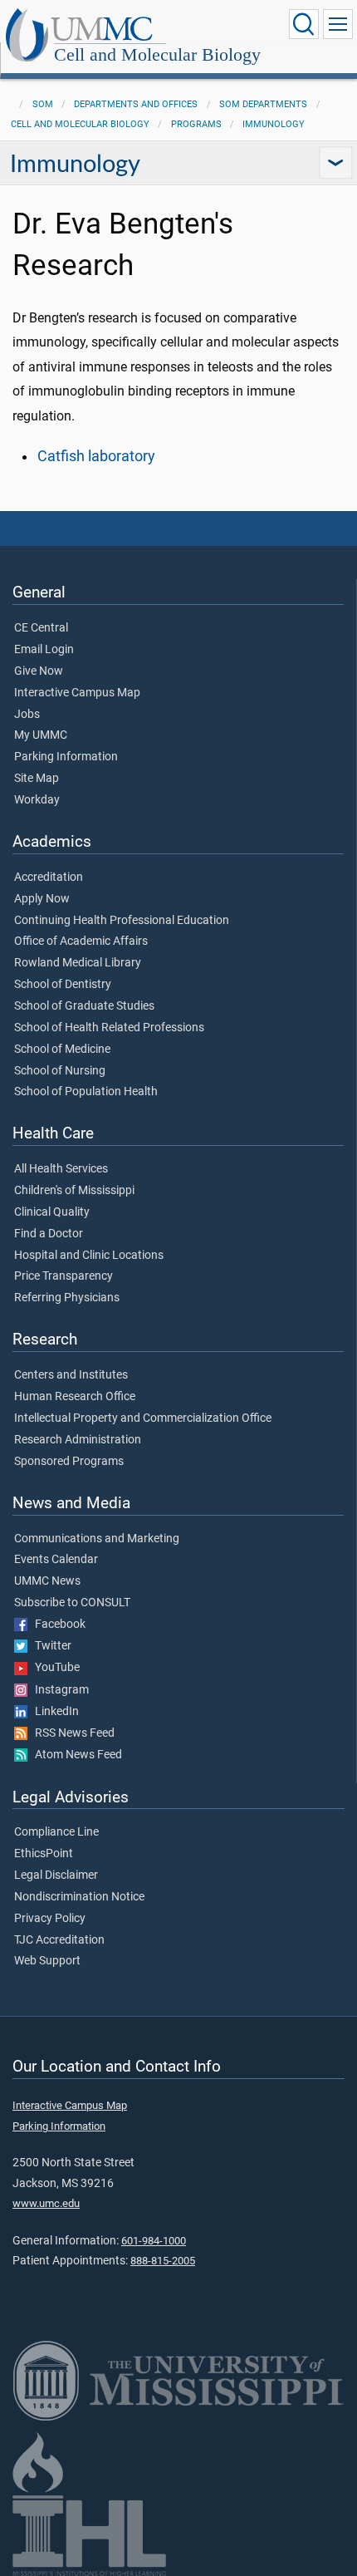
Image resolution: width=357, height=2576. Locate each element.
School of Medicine (62, 1050)
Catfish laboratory (96, 456)
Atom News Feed (75, 1755)
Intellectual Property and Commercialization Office (143, 1418)
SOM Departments (263, 104)
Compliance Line (56, 1832)
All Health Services (61, 1169)
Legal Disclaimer (56, 1875)
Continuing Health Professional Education (122, 921)
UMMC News (47, 1581)
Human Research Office (75, 1397)
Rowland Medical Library (78, 963)
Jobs (27, 715)
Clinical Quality (52, 1212)
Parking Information (66, 757)
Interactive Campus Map (77, 693)
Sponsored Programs (69, 1462)
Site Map (37, 779)
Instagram (58, 1690)
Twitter (49, 1646)
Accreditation (49, 878)
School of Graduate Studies (84, 1006)
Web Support (47, 1961)
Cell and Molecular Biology (157, 54)
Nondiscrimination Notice (79, 1897)
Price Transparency (64, 1276)
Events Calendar (56, 1560)
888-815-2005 (163, 2261)
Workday (37, 800)
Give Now (39, 671)
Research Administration (78, 1440)
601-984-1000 (154, 2241)
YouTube (54, 1668)
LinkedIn (53, 1712)
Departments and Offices (136, 104)
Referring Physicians (67, 1298)
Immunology (274, 124)
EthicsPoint (44, 1854)
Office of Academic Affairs (81, 941)
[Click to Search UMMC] (304, 24)
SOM (43, 104)
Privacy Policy (50, 1919)
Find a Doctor (49, 1234)
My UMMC (41, 735)
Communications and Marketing (97, 1539)
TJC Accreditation (59, 1940)
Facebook (56, 1625)
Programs (196, 124)
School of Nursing (60, 1071)
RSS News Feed (71, 1733)
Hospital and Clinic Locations (89, 1256)
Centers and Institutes (71, 1375)
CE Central (41, 628)
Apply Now (42, 899)
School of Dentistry (63, 985)
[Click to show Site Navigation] (338, 24)
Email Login (44, 650)
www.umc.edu (46, 2203)
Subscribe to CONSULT (72, 1603)
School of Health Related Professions (109, 1028)
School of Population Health (86, 1092)
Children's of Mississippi (74, 1191)
